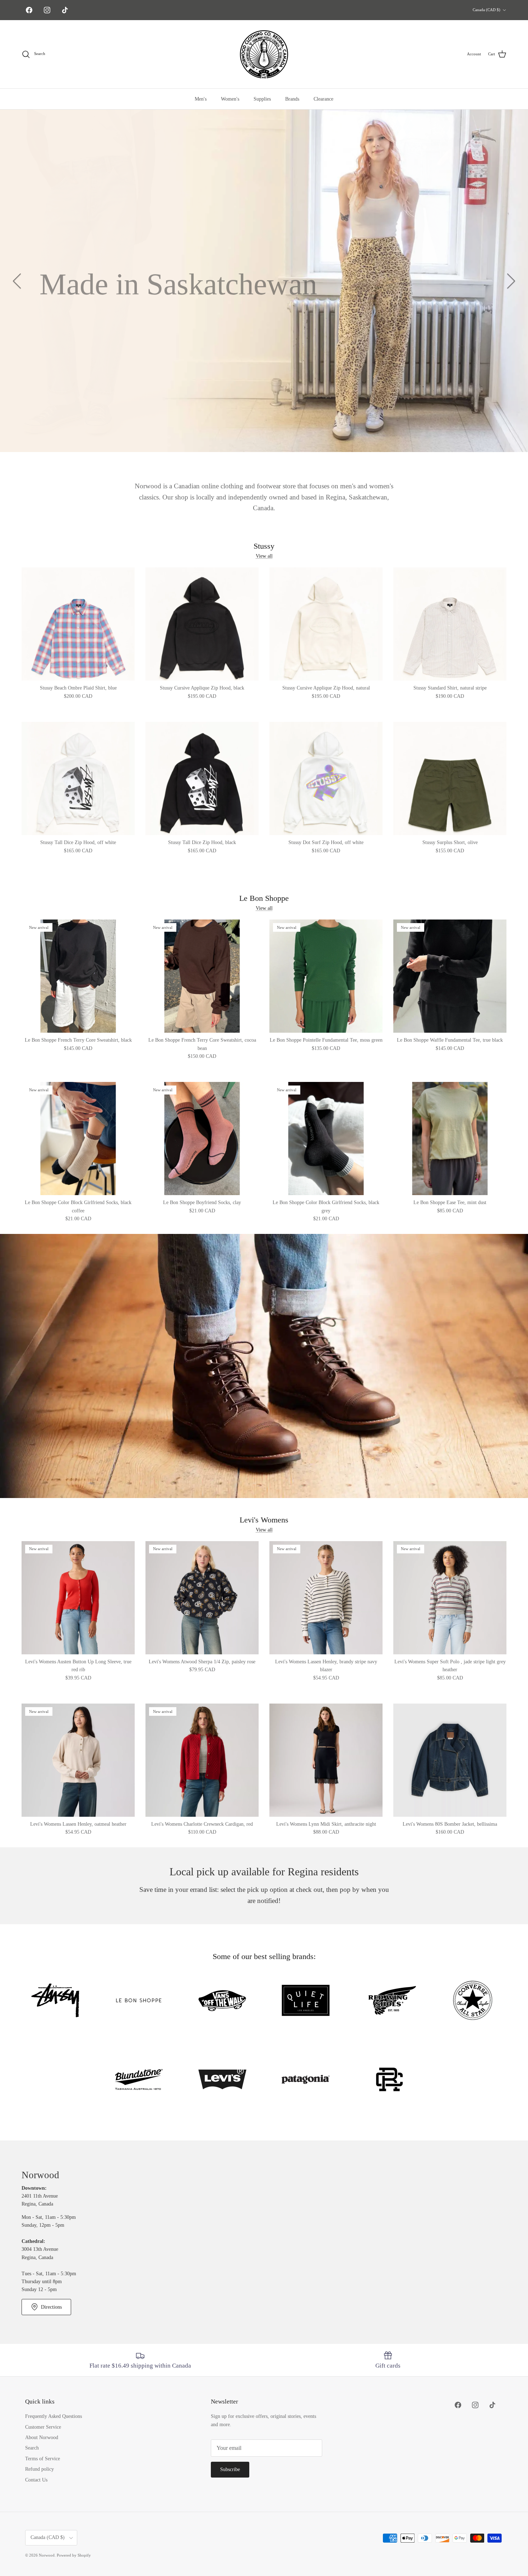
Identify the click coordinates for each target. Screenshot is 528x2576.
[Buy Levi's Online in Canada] (222, 2081)
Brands (292, 99)
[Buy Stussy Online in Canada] (55, 2002)
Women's (230, 99)
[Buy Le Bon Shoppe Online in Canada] (139, 2002)
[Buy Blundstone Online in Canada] (139, 2081)
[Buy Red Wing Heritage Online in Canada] (389, 2002)
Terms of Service (43, 2459)
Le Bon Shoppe (264, 898)
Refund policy (40, 2469)
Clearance (323, 99)
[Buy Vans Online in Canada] (222, 2002)
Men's (201, 99)
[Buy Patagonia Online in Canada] (306, 2081)
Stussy (264, 546)
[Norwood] (264, 54)
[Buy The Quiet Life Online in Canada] (306, 2002)
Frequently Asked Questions (54, 2416)
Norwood (47, 2555)
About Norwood (42, 2437)
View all (264, 556)
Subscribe (230, 2469)
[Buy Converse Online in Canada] (473, 2002)
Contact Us (36, 2480)
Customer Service (43, 2427)
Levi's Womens (264, 1520)
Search (32, 2448)
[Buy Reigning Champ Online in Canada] (389, 2081)
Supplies (262, 99)
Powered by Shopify (74, 2555)
